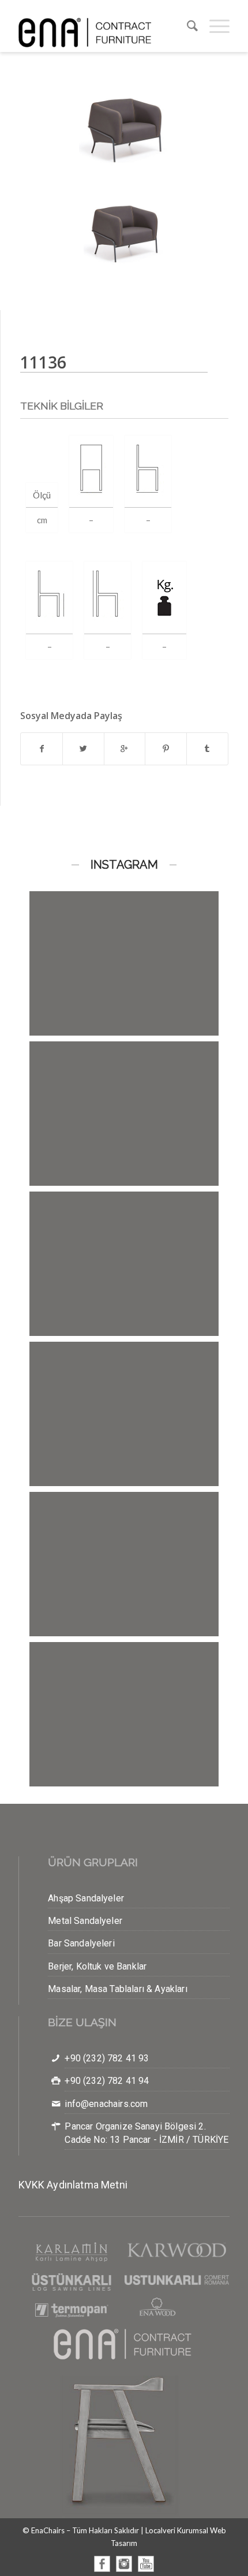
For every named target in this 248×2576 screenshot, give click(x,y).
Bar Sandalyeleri (81, 1943)
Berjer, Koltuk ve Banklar (97, 1966)
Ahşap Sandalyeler (86, 1898)
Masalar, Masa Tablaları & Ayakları (117, 1989)
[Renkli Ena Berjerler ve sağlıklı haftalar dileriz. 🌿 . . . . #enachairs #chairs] (124, 986)
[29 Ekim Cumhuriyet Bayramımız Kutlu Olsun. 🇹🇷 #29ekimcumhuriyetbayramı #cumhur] (124, 1287)
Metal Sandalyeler (85, 1921)
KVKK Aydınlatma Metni (73, 2185)
